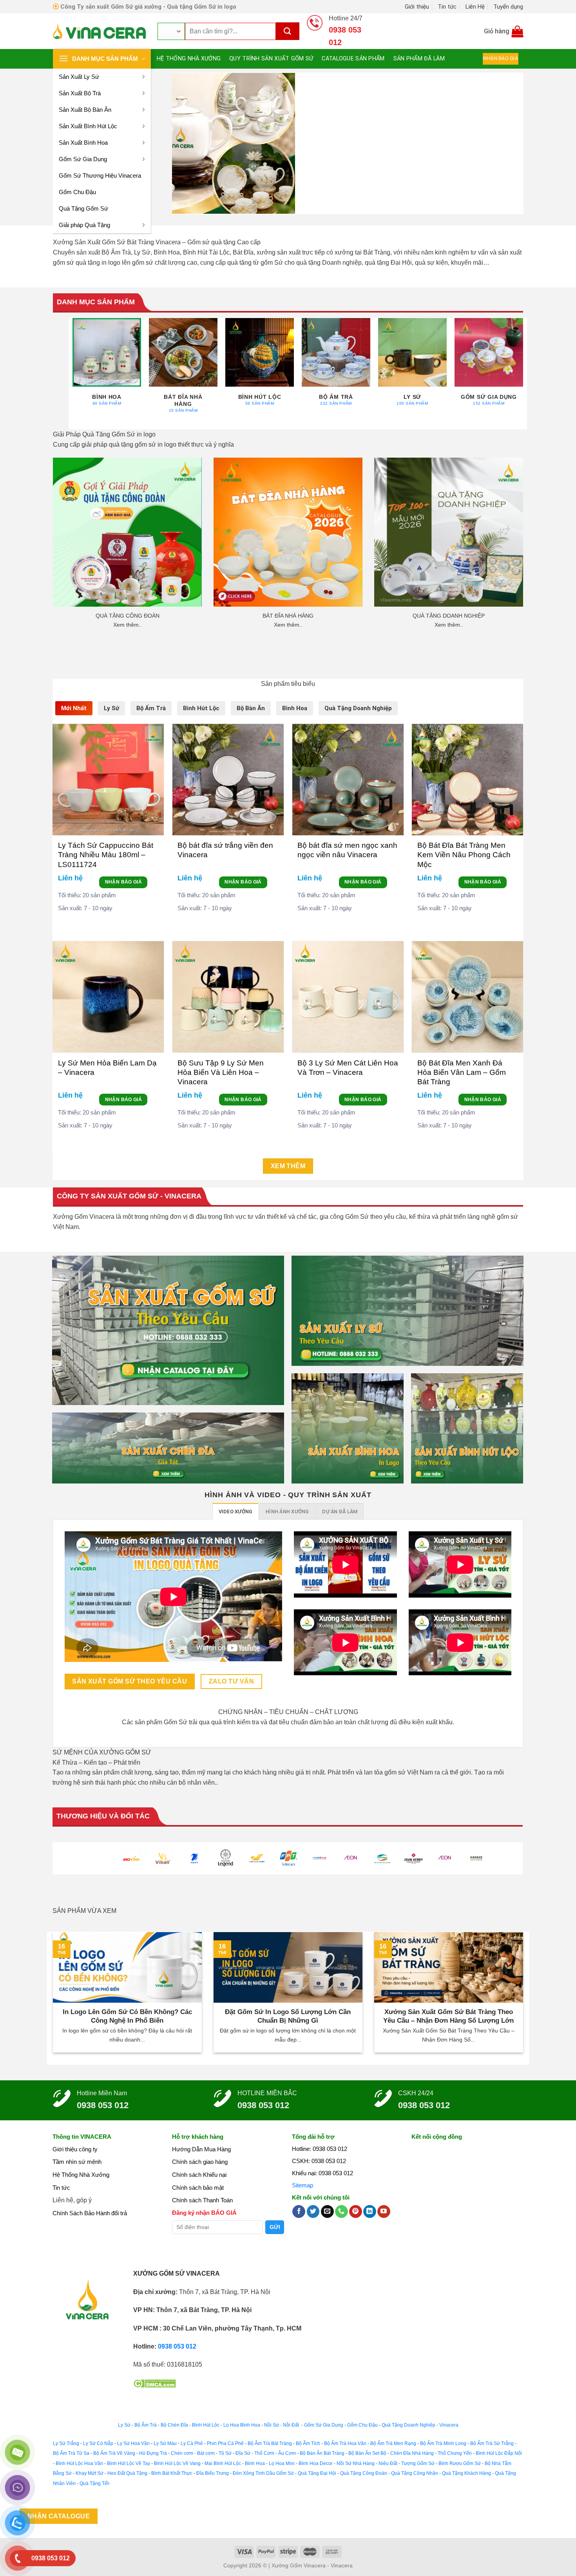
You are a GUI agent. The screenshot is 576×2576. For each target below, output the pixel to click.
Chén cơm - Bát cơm (193, 2453)
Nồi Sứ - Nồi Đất (282, 2425)
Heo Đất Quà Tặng (127, 2473)
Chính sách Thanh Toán (202, 2200)
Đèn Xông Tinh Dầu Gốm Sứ (263, 2473)
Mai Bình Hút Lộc (222, 2463)
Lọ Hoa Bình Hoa (242, 2425)
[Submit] (288, 31)
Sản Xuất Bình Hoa (83, 143)
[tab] (74, 708)
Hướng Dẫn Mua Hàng (201, 2149)
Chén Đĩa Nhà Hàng (412, 2453)
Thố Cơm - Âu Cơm (275, 2453)
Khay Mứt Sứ (90, 2473)
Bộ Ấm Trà (146, 2425)
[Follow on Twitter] (313, 2212)
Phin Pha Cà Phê (225, 2443)
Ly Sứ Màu (165, 2443)
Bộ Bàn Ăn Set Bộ (367, 2453)
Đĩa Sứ (243, 2453)
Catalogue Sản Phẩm (353, 59)
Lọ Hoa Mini (282, 2463)
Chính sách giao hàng (200, 2162)
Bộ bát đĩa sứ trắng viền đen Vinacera (225, 850)
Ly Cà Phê (192, 2443)
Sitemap (302, 2185)
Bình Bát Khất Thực (172, 2473)
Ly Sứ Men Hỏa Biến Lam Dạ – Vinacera (107, 1068)
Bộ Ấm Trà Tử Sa (71, 2453)
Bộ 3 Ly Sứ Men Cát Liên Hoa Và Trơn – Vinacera (348, 1068)
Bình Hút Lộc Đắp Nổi (499, 2453)
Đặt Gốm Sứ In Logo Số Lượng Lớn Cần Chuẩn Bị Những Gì (288, 2016)
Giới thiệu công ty (75, 2149)
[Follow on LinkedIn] (370, 2212)
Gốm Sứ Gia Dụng (83, 159)
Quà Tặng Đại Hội (317, 2473)
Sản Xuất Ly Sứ (79, 77)
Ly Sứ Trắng (66, 2443)
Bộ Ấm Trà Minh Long (443, 2443)
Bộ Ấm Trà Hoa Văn (345, 2443)
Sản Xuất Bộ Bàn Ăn (85, 110)
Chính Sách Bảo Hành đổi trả (90, 2213)
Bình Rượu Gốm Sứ (460, 2463)
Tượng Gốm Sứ (418, 2463)
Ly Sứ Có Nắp (98, 2443)
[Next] (507, 143)
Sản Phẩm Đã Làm (419, 59)
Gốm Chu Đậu (77, 192)
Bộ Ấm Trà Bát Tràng (270, 2443)
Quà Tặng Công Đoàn (364, 2473)
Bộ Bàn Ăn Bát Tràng (322, 2453)
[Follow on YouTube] (384, 2212)
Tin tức (447, 7)
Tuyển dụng (508, 7)
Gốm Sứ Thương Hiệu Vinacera (100, 175)
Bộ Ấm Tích (308, 2443)
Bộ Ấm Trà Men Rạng (393, 2443)
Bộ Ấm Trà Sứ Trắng (492, 2443)
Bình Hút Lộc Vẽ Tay (129, 2463)
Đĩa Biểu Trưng (213, 2473)
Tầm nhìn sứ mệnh (77, 2162)
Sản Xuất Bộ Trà (80, 93)
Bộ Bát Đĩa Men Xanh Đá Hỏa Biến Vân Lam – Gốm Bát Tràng (462, 1073)
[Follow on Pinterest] (356, 2212)
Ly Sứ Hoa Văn (133, 2443)
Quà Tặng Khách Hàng (466, 2473)
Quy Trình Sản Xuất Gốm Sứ (271, 59)
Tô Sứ (225, 2453)
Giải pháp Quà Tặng (84, 225)
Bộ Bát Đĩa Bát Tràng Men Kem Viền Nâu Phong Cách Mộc (464, 855)
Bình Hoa (255, 2463)
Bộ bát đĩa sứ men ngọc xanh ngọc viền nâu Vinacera (347, 850)
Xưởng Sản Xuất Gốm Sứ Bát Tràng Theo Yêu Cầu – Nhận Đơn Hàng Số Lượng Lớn (448, 2016)
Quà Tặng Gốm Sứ (83, 208)
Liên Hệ (475, 7)
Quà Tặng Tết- (95, 2483)
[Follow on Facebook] (299, 2212)
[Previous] (189, 143)
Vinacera (448, 2425)
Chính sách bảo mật (198, 2188)
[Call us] (341, 2212)
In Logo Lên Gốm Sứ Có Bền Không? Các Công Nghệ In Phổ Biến (127, 2016)
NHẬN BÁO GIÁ (123, 882)
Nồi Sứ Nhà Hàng (356, 2463)
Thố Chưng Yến (455, 2453)
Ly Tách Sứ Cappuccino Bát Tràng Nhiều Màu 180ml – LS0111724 (106, 855)
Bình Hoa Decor (316, 2463)
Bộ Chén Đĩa (174, 2425)
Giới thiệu (417, 7)
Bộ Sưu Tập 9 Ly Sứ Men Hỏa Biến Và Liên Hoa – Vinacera (221, 1073)
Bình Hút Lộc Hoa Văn (79, 2463)
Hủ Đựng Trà (153, 2453)
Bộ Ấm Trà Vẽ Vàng (114, 2453)
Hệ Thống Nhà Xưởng (189, 59)
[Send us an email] (327, 2212)
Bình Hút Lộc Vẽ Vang (177, 2463)
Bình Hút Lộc (206, 2425)
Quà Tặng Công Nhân (415, 2473)
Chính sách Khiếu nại (199, 2175)
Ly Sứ (124, 2425)
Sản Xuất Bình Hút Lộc (88, 126)
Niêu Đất (388, 2463)
